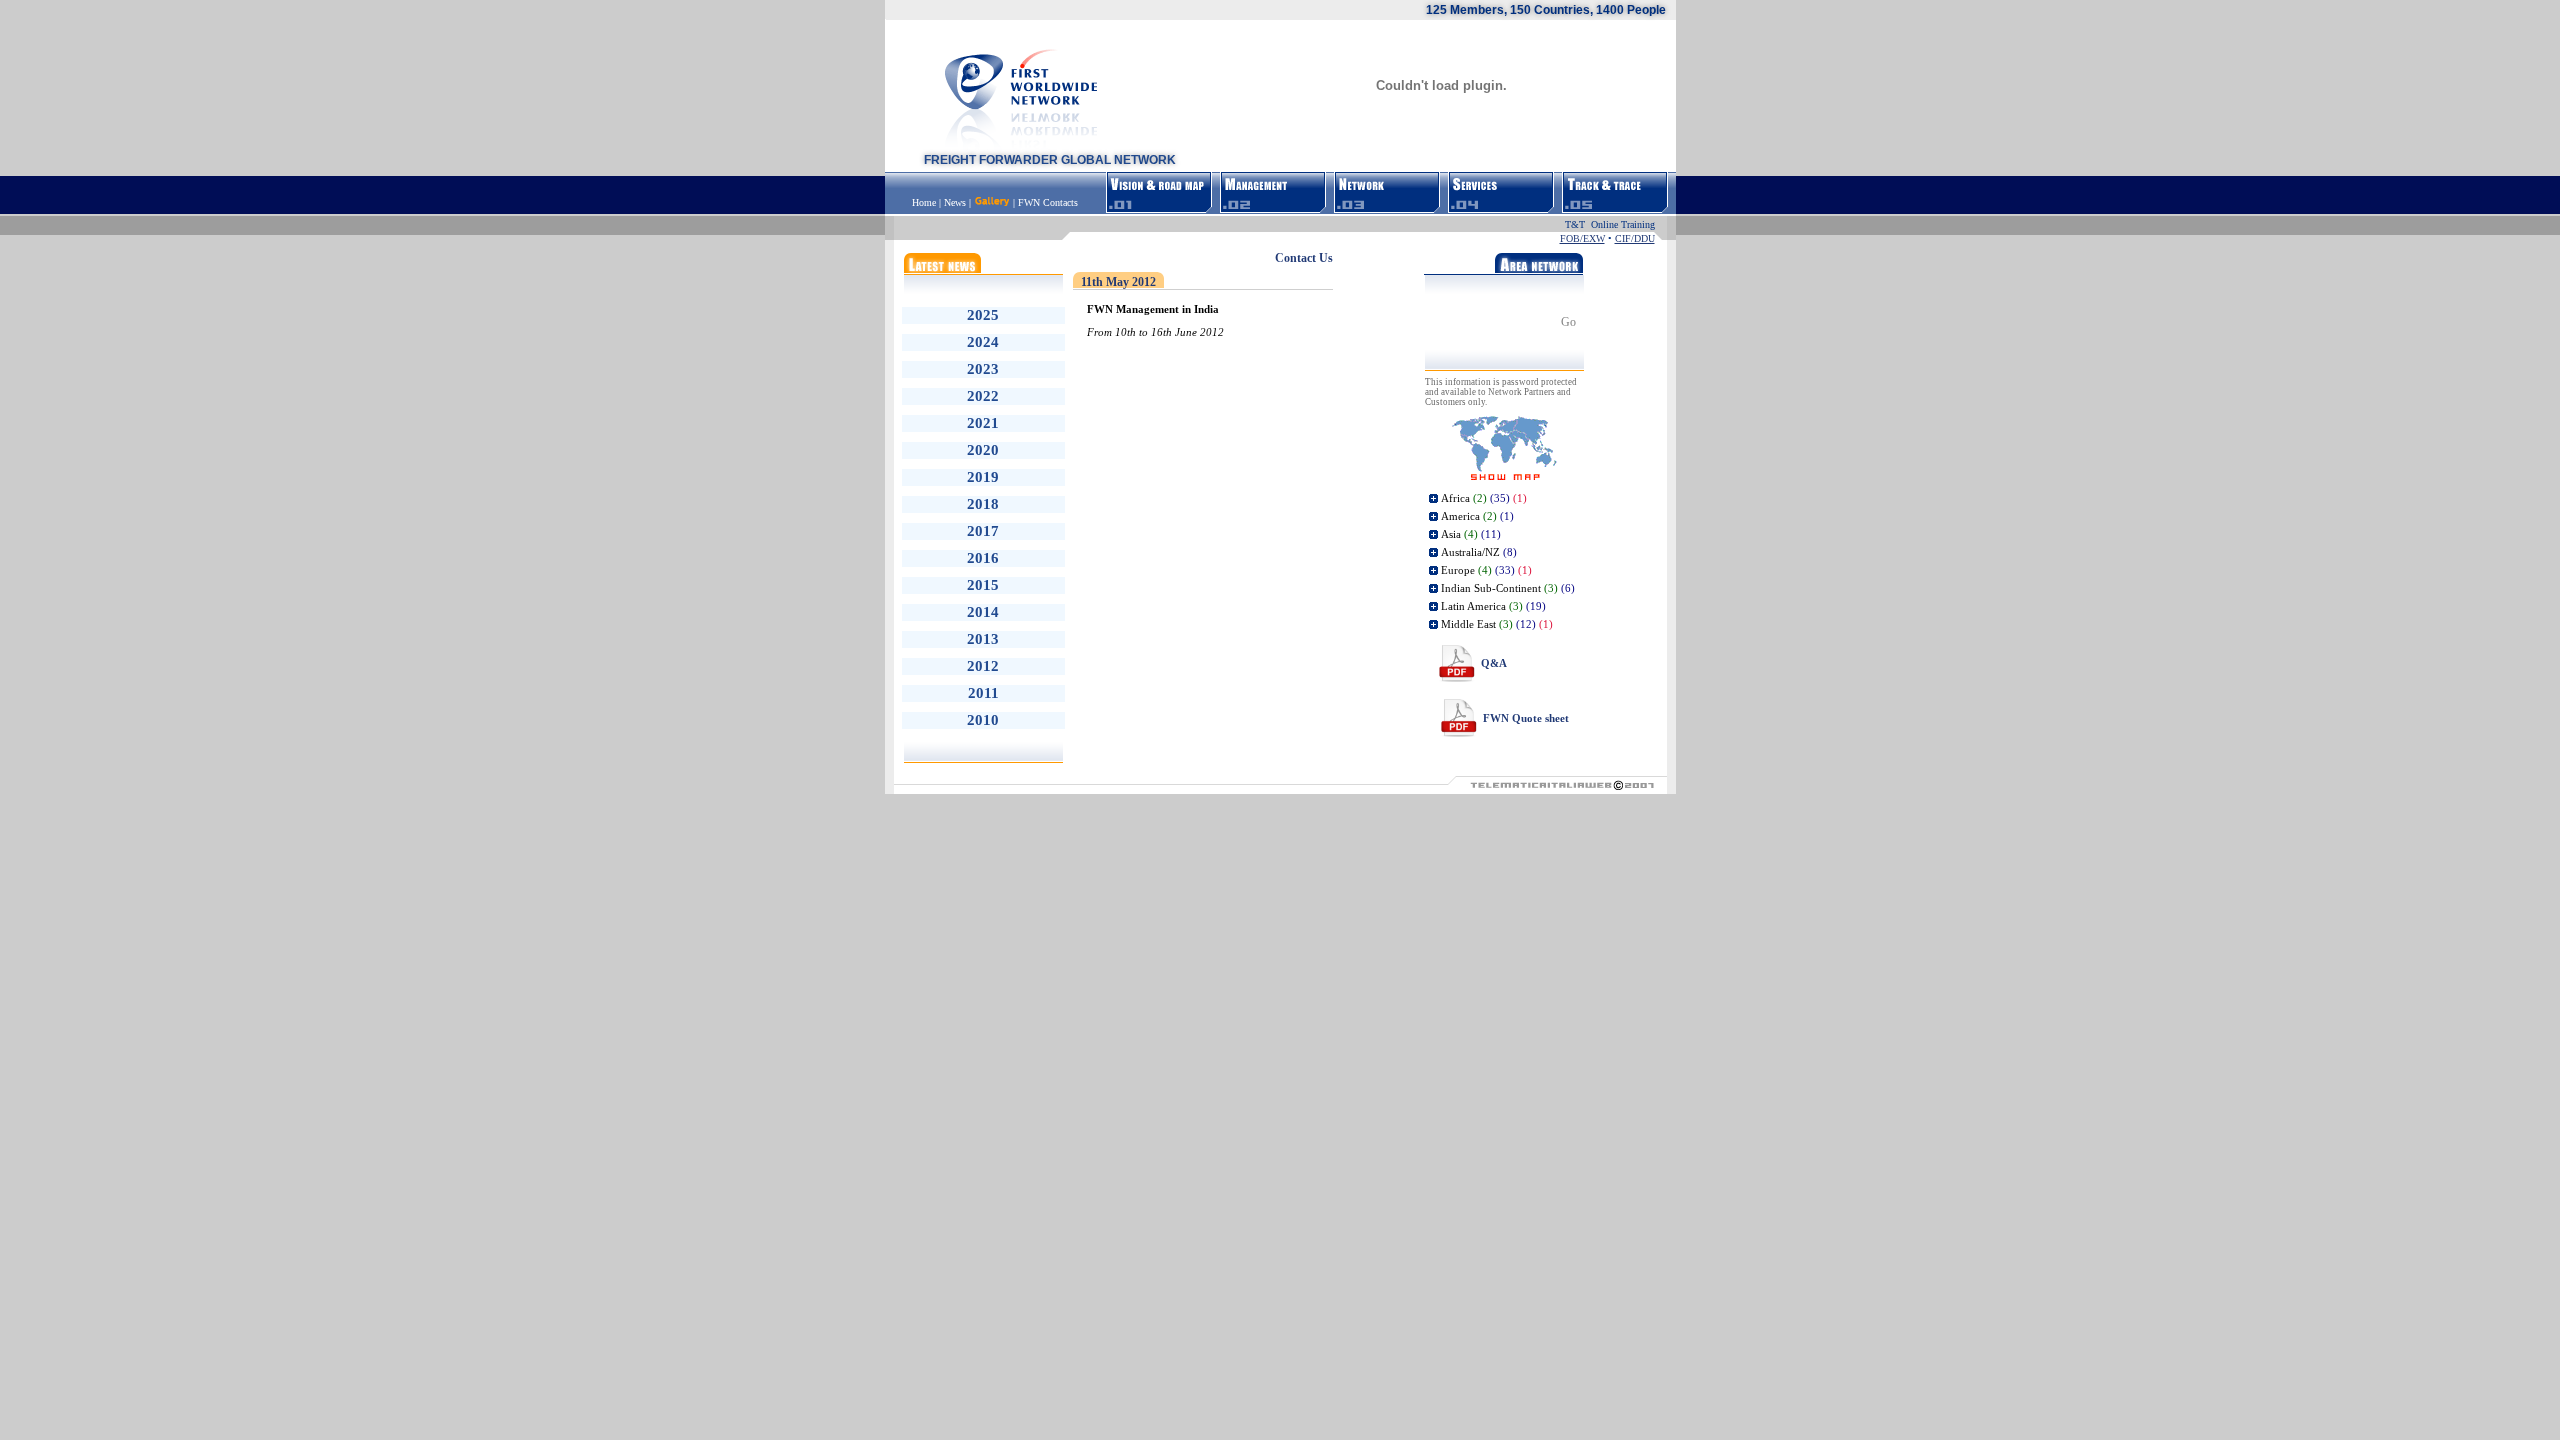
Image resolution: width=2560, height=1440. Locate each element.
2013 (983, 639)
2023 (983, 369)
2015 (983, 585)
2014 (983, 612)
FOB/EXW (1582, 238)
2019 (983, 477)
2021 (983, 423)
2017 (983, 531)
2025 (983, 315)
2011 (983, 693)
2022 (983, 396)
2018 (983, 504)
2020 (983, 450)
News (955, 202)
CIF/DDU (1635, 238)
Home (925, 202)
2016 (983, 558)
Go (1568, 322)
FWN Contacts (1048, 202)
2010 (983, 720)
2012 (983, 666)
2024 (983, 342)
